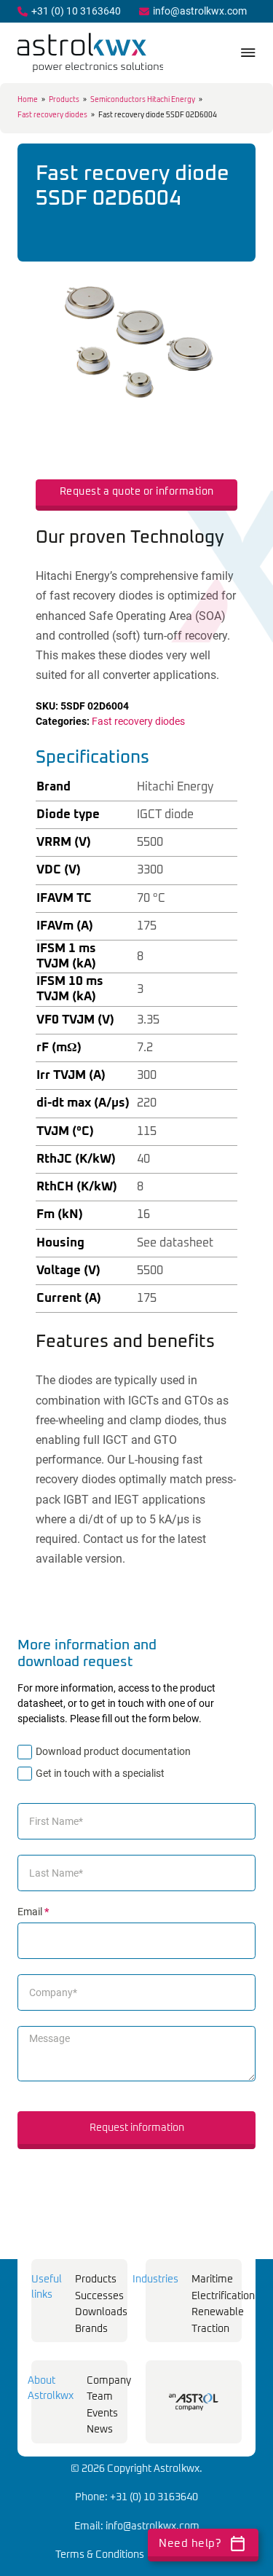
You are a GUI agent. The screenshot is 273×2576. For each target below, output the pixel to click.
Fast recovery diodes (52, 115)
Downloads (101, 2312)
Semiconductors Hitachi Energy (143, 100)
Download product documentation (113, 1751)
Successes (99, 2296)
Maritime (212, 2279)
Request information (137, 2128)
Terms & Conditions (100, 2555)
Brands (91, 2329)
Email (33, 1912)
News (100, 2430)
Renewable (218, 2312)
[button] (218, 259)
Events (102, 2414)
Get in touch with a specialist (100, 1773)
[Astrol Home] (194, 2402)
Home (28, 100)
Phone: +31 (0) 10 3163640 (136, 2497)
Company (109, 2381)
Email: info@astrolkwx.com (137, 2526)
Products (64, 100)
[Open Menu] (248, 52)
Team (100, 2397)
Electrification (223, 2296)
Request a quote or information (137, 492)
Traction (210, 2329)
